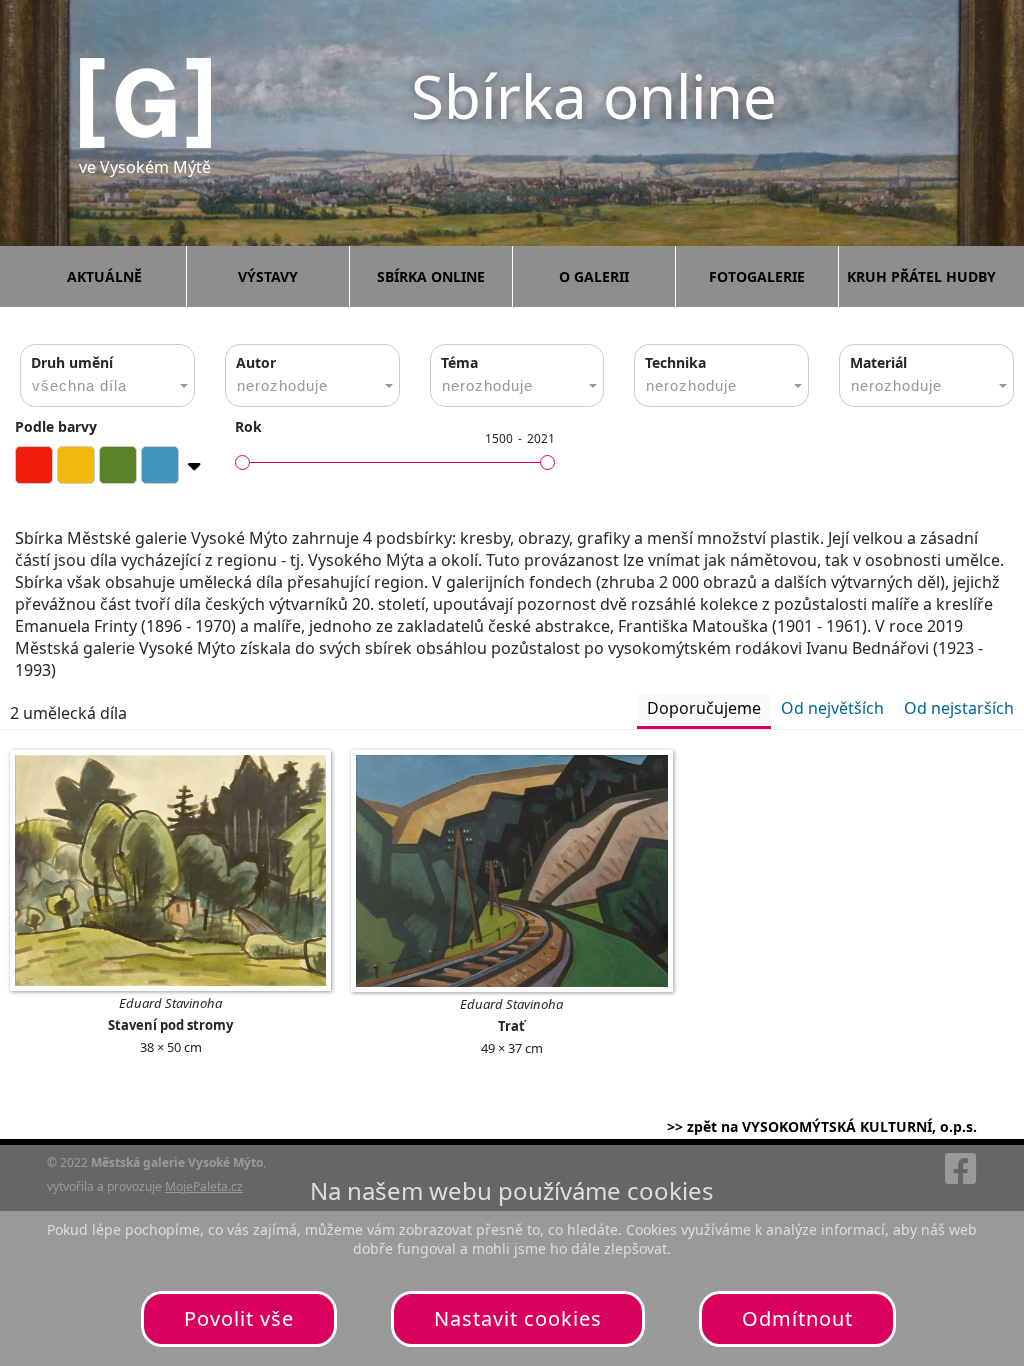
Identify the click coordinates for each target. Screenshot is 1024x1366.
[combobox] (107, 375)
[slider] (242, 462)
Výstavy (268, 276)
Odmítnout (797, 1318)
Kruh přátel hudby (921, 276)
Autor (256, 362)
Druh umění (72, 362)
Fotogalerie (757, 276)
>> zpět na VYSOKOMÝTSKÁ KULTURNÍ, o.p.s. (822, 1126)
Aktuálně (104, 276)
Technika (675, 362)
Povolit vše (239, 1318)
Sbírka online (431, 276)
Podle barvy (56, 426)
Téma (459, 362)
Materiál (878, 362)
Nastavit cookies (518, 1318)
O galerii (594, 276)
